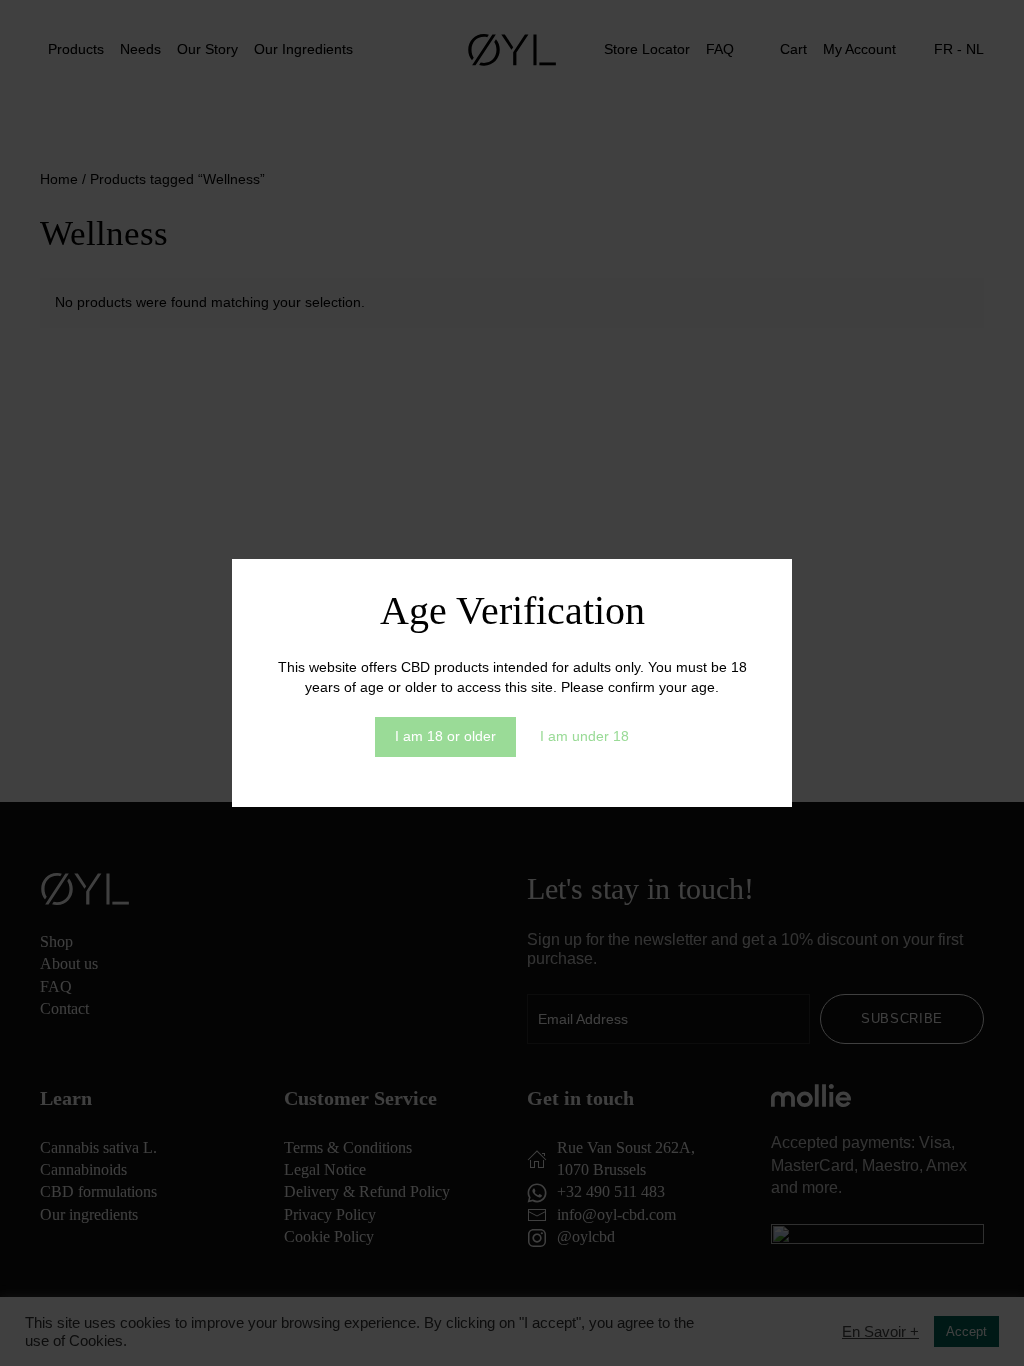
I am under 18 (584, 736)
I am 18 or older (445, 736)
